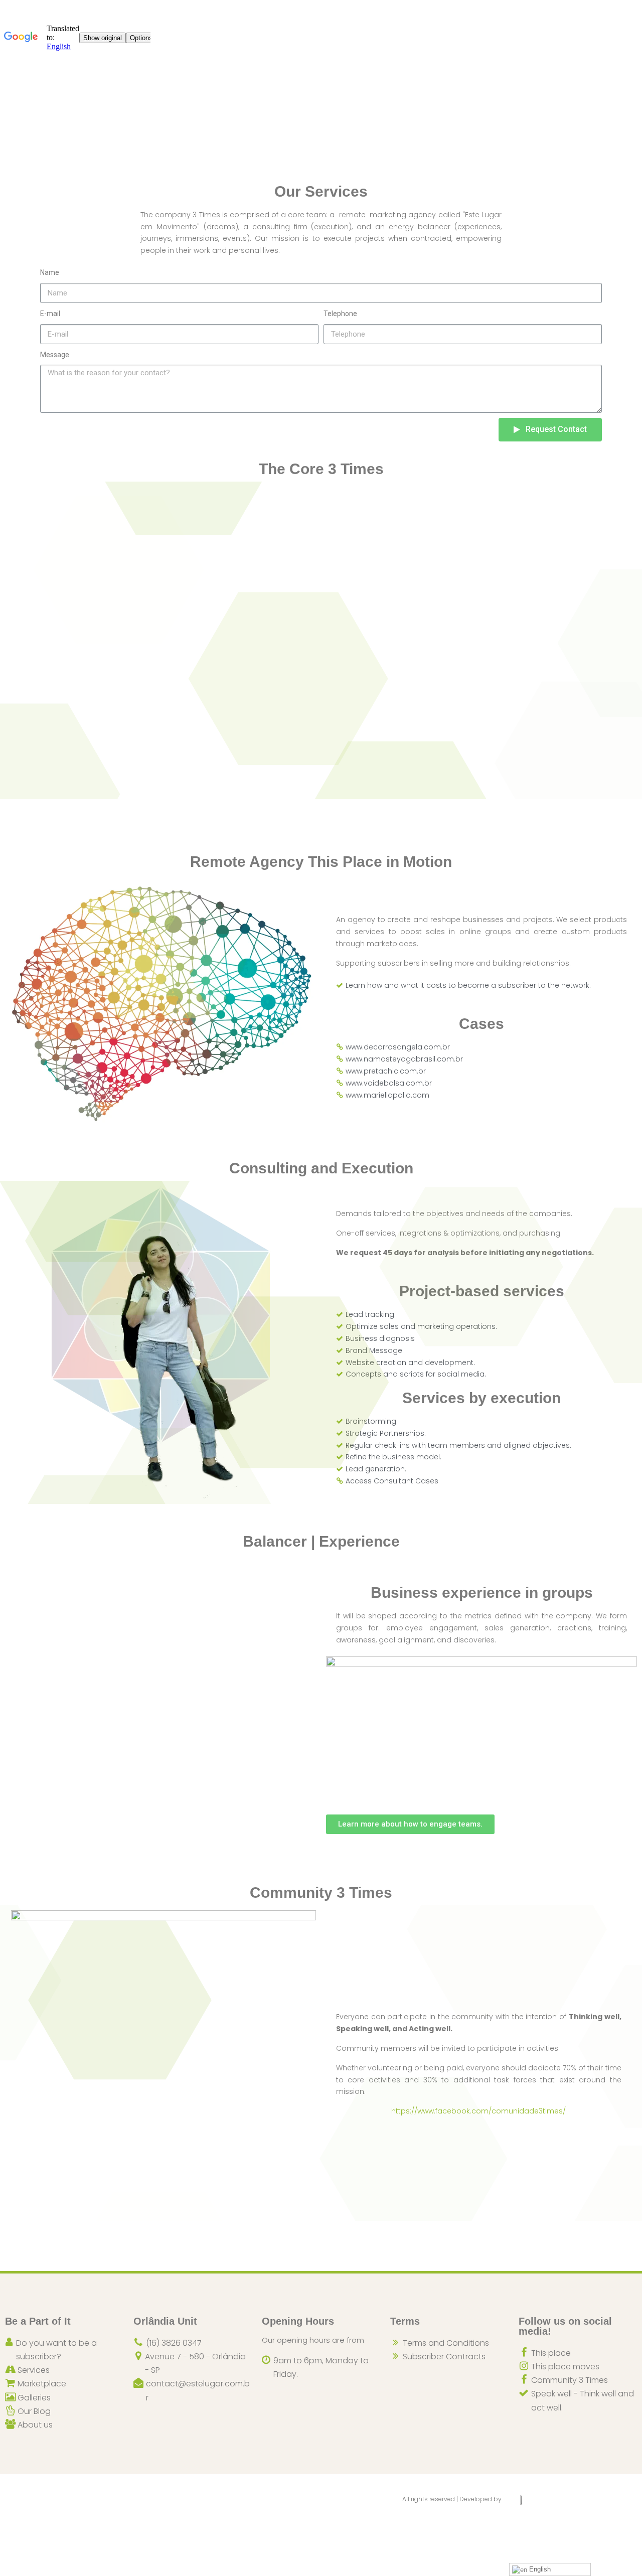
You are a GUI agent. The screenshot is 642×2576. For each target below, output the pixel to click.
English (539, 2569)
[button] (410, 1824)
